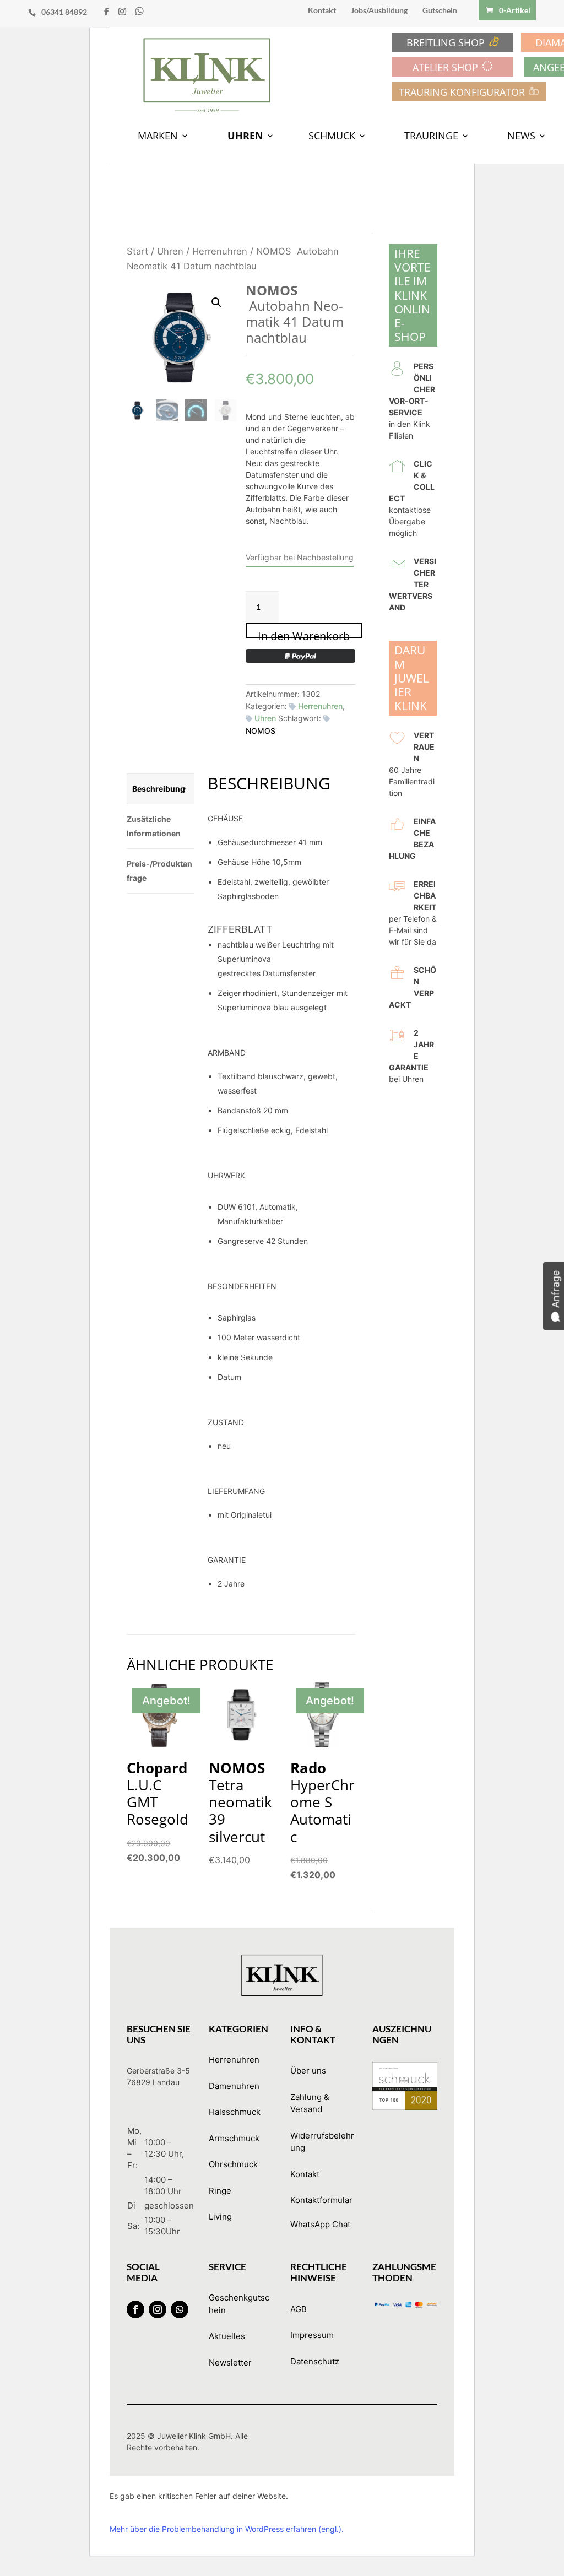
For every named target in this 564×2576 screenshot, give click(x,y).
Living (220, 2217)
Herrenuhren (220, 251)
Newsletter (230, 2363)
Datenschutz (315, 2361)
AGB (299, 2309)
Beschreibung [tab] (159, 789)
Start (137, 251)
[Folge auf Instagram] (158, 2309)
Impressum (312, 2335)
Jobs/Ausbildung (379, 11)
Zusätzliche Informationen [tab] (154, 826)
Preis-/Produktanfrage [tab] (159, 871)
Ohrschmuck (233, 2164)
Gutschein (440, 11)
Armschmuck (234, 2138)
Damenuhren (234, 2086)
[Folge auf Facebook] (135, 2309)
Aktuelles (227, 2336)
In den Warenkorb (304, 633)
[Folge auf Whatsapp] (180, 2309)
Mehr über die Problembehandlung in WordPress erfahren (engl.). (227, 2529)
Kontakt (322, 11)
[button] (216, 302)
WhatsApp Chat (320, 2224)
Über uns (308, 2071)
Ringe (220, 2191)
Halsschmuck (235, 2112)
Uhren (170, 251)
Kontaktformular (321, 2200)
